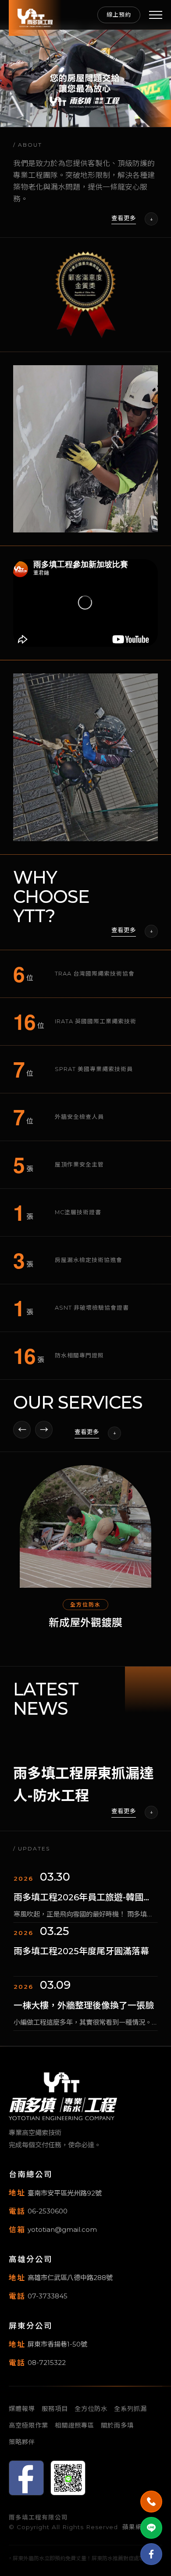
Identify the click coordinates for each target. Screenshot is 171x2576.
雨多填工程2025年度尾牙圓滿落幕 (81, 1897)
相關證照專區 (75, 2425)
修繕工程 (85, 1623)
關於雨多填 (117, 2425)
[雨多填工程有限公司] (35, 18)
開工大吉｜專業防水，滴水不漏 (75, 2005)
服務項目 (55, 2409)
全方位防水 (91, 2409)
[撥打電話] (151, 2502)
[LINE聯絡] (151, 2528)
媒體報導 (22, 2409)
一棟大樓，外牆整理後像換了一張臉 (84, 1951)
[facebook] (151, 2554)
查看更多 (124, 218)
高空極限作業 (28, 2425)
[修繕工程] (85, 1526)
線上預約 (119, 15)
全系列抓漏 (130, 2409)
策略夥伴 (22, 2442)
